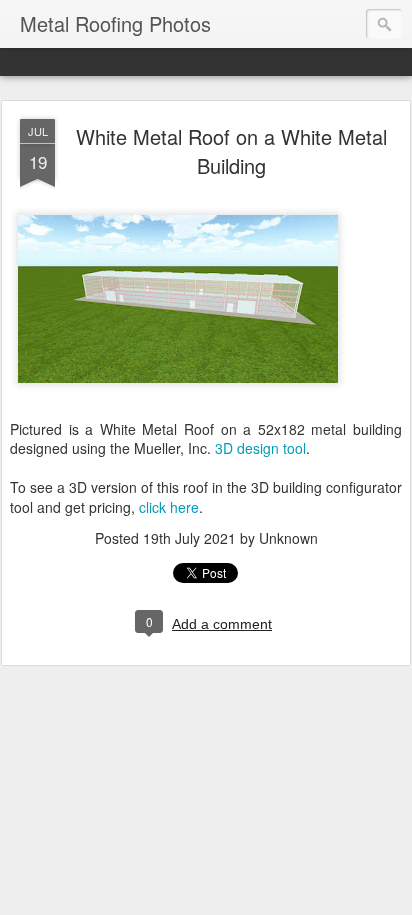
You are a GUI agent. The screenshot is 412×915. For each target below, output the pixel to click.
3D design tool (260, 448)
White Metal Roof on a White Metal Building (231, 151)
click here (169, 507)
